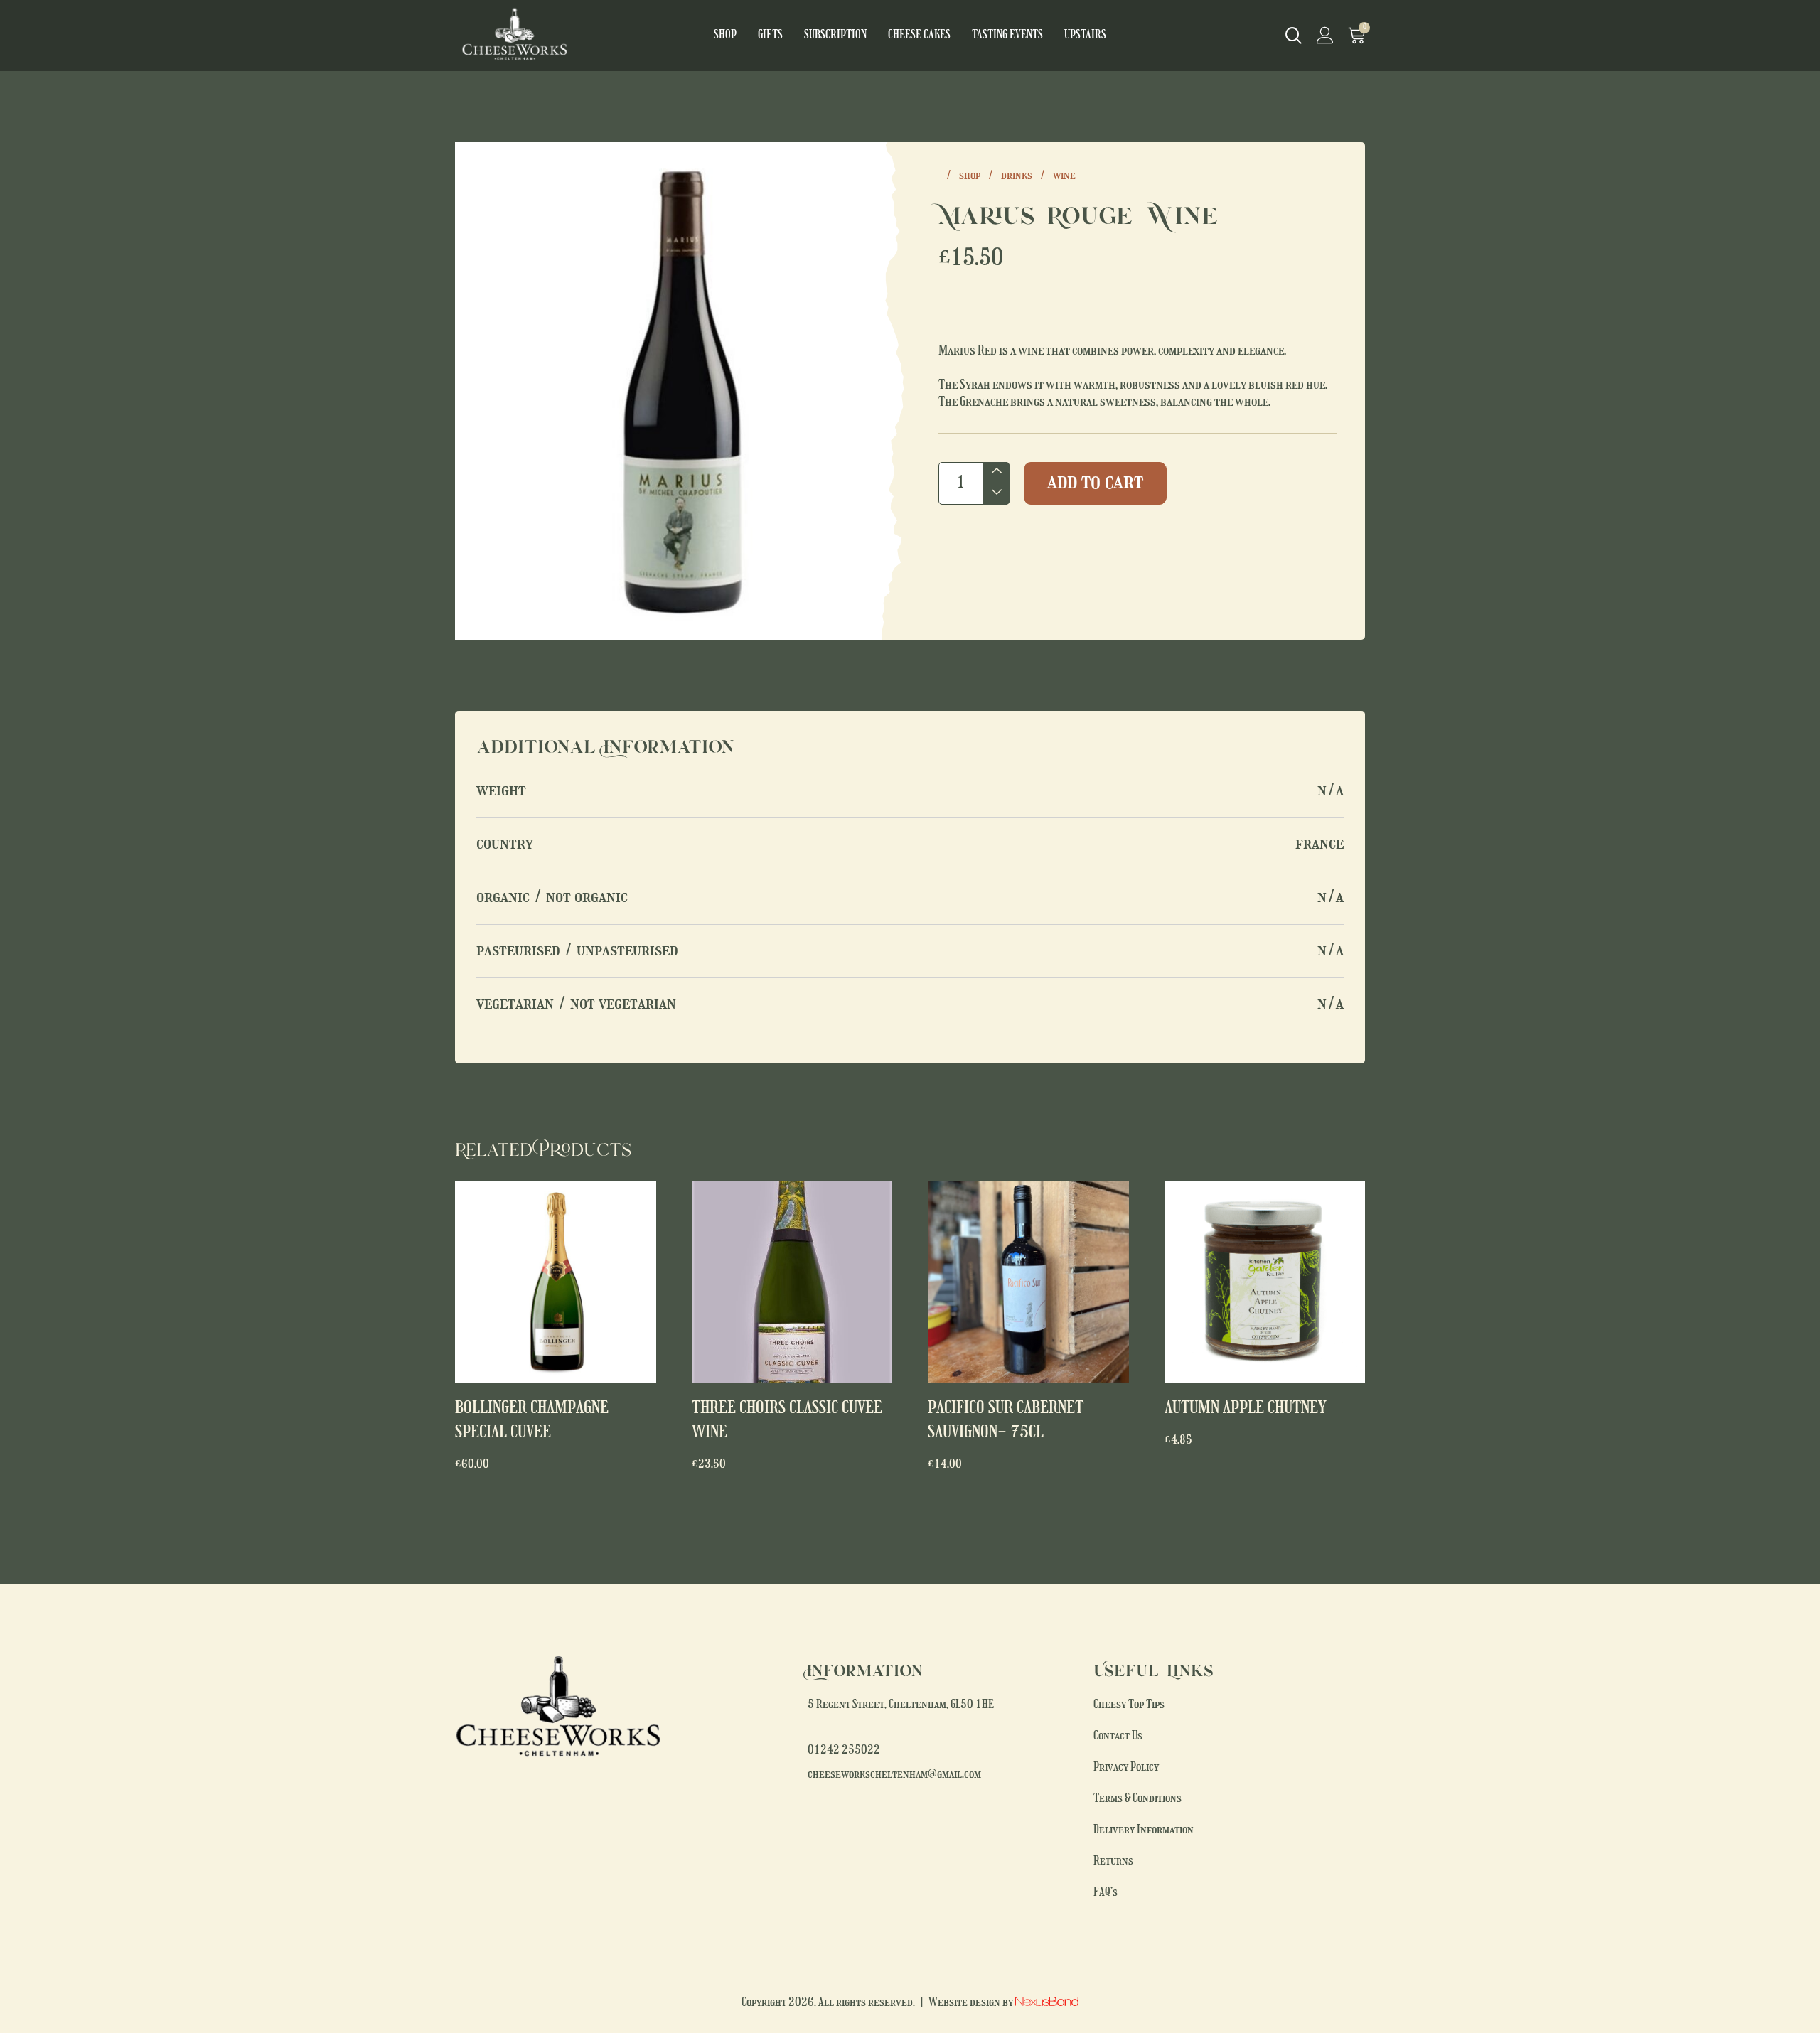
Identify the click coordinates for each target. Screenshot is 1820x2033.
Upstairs (1085, 36)
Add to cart (1095, 483)
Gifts (770, 36)
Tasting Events (1007, 36)
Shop (725, 36)
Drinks (1017, 176)
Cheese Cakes (919, 36)
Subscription (835, 36)
